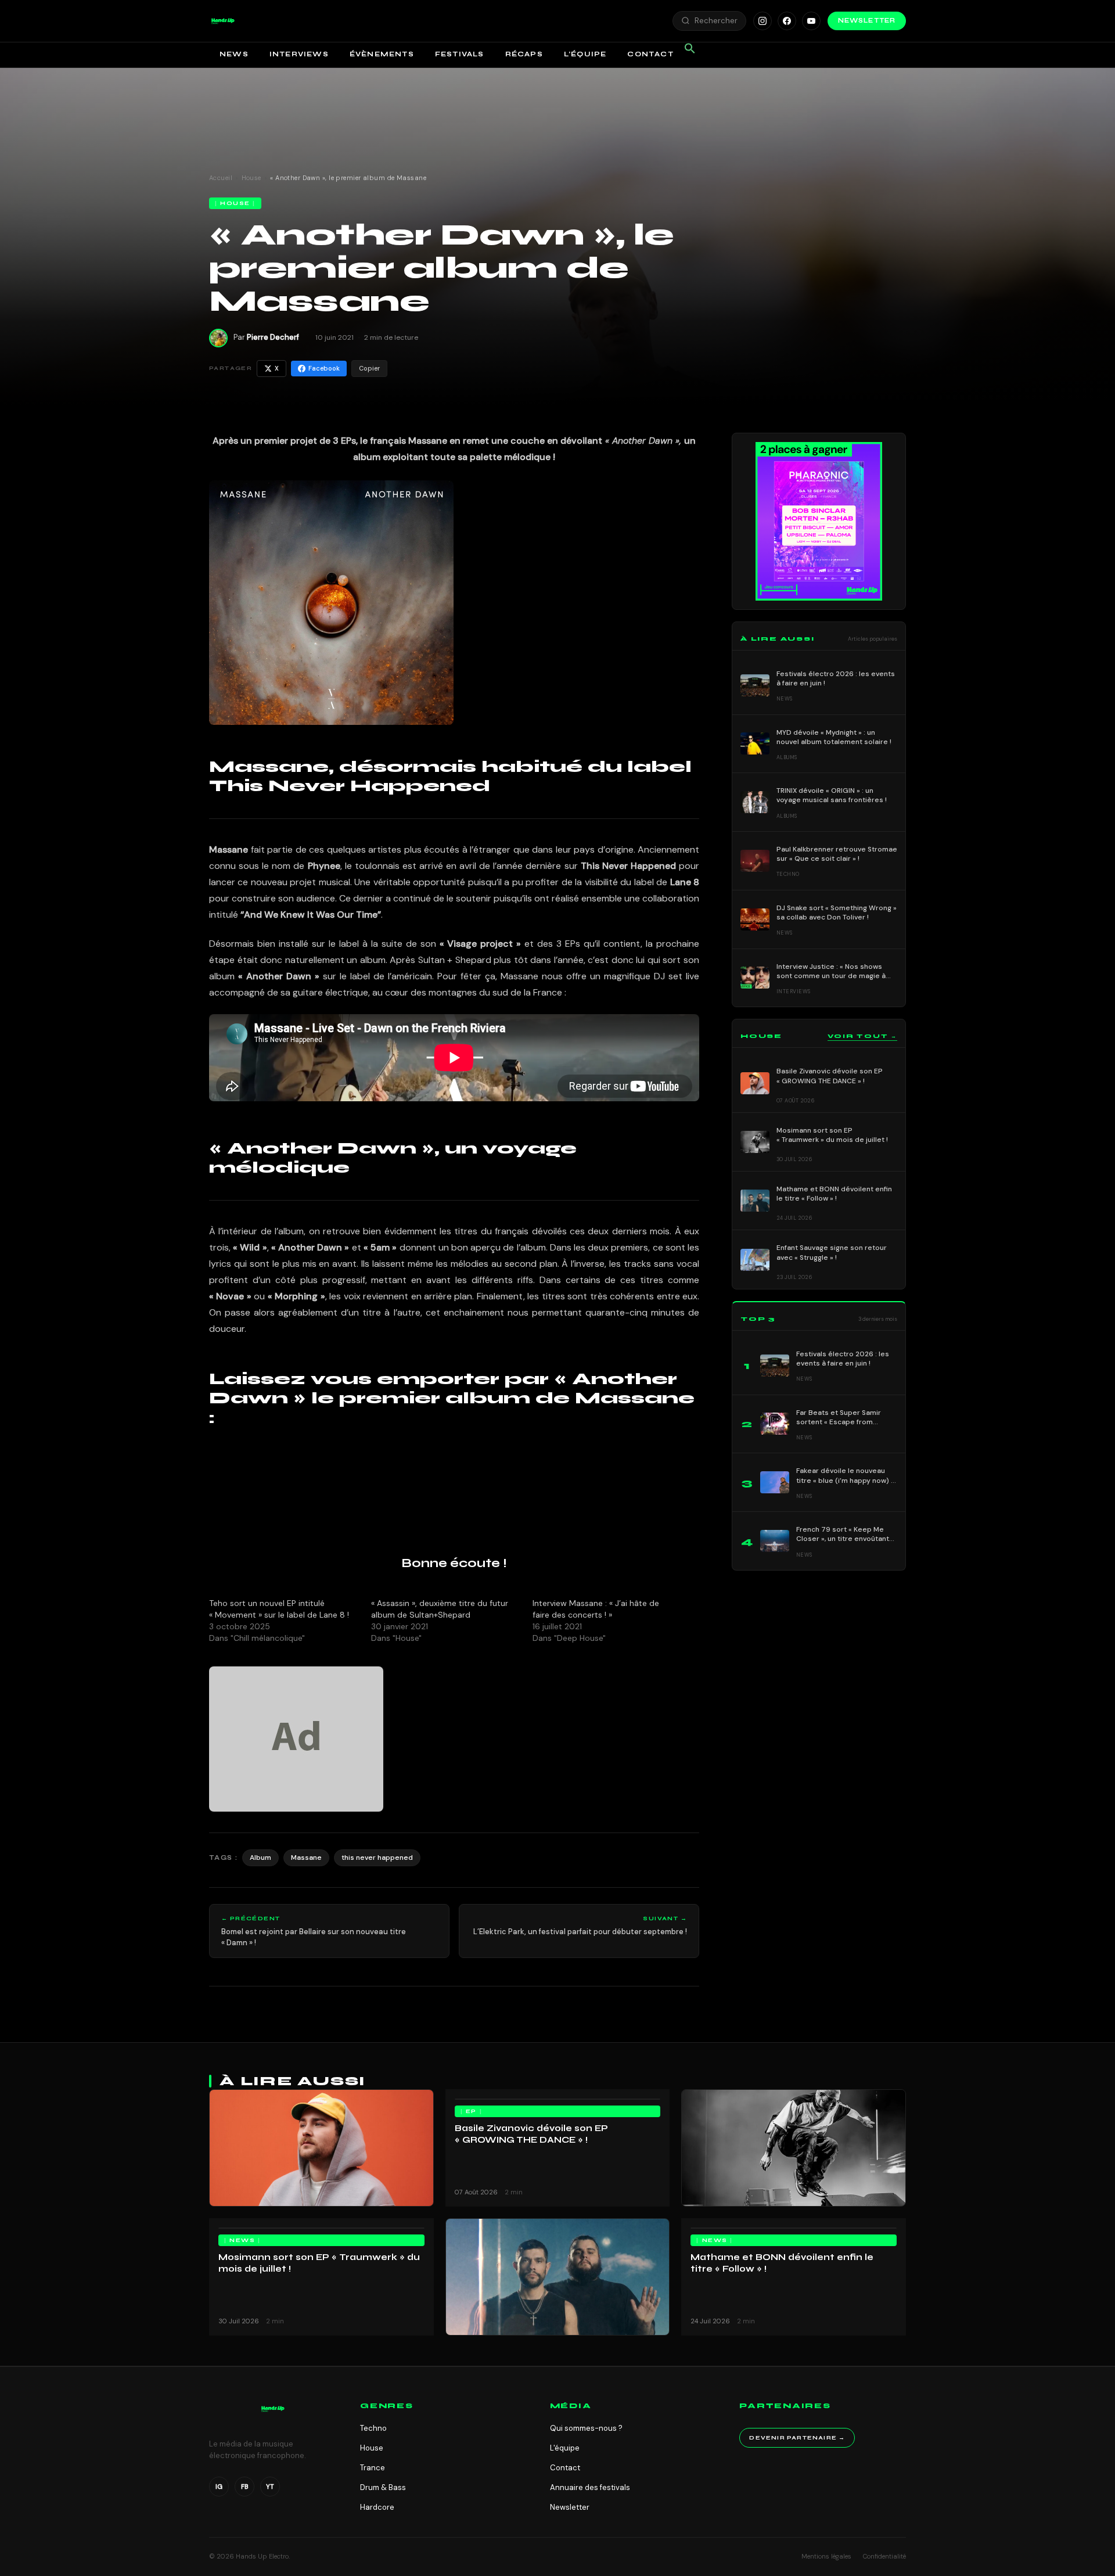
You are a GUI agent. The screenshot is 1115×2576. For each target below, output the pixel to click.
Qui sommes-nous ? (586, 2428)
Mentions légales (826, 2556)
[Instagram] (762, 21)
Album (260, 1858)
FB (245, 2487)
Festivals (460, 54)
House (251, 178)
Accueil (221, 178)
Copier (369, 368)
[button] (223, 21)
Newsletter (867, 21)
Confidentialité (884, 2556)
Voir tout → (862, 1036)
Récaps (524, 54)
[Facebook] (787, 21)
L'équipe (565, 2448)
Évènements (382, 54)
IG (219, 2487)
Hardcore (377, 2507)
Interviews (299, 54)
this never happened (377, 1858)
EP (471, 2111)
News (234, 54)
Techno (373, 2428)
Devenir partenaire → (797, 2438)
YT (270, 2487)
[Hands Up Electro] (223, 21)
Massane (306, 1858)
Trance (373, 2468)
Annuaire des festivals (590, 2487)
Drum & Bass (383, 2487)
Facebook (324, 368)
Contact (650, 54)
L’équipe (585, 54)
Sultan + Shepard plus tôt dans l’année (501, 960)
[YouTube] (811, 21)
